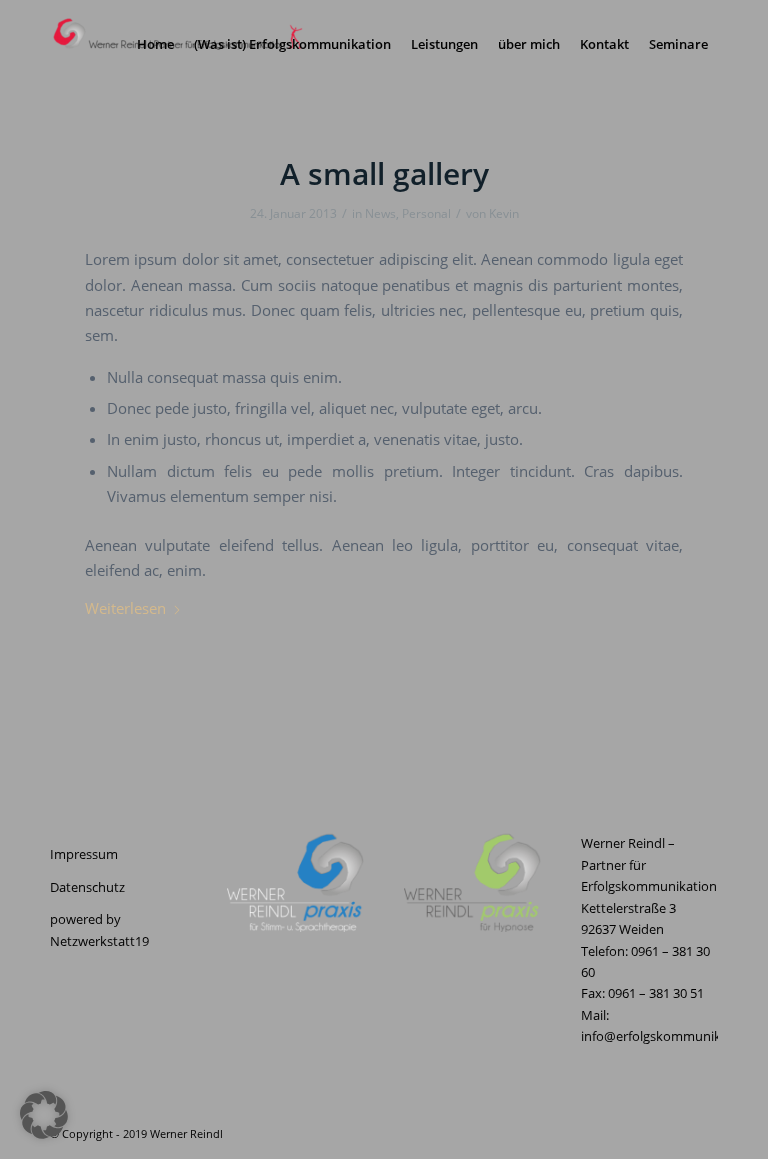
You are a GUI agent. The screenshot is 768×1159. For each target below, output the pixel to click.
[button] (44, 1115)
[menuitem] (155, 44)
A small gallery (384, 173)
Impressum (84, 854)
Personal (426, 213)
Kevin (504, 213)
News (380, 213)
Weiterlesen (125, 608)
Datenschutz (87, 887)
